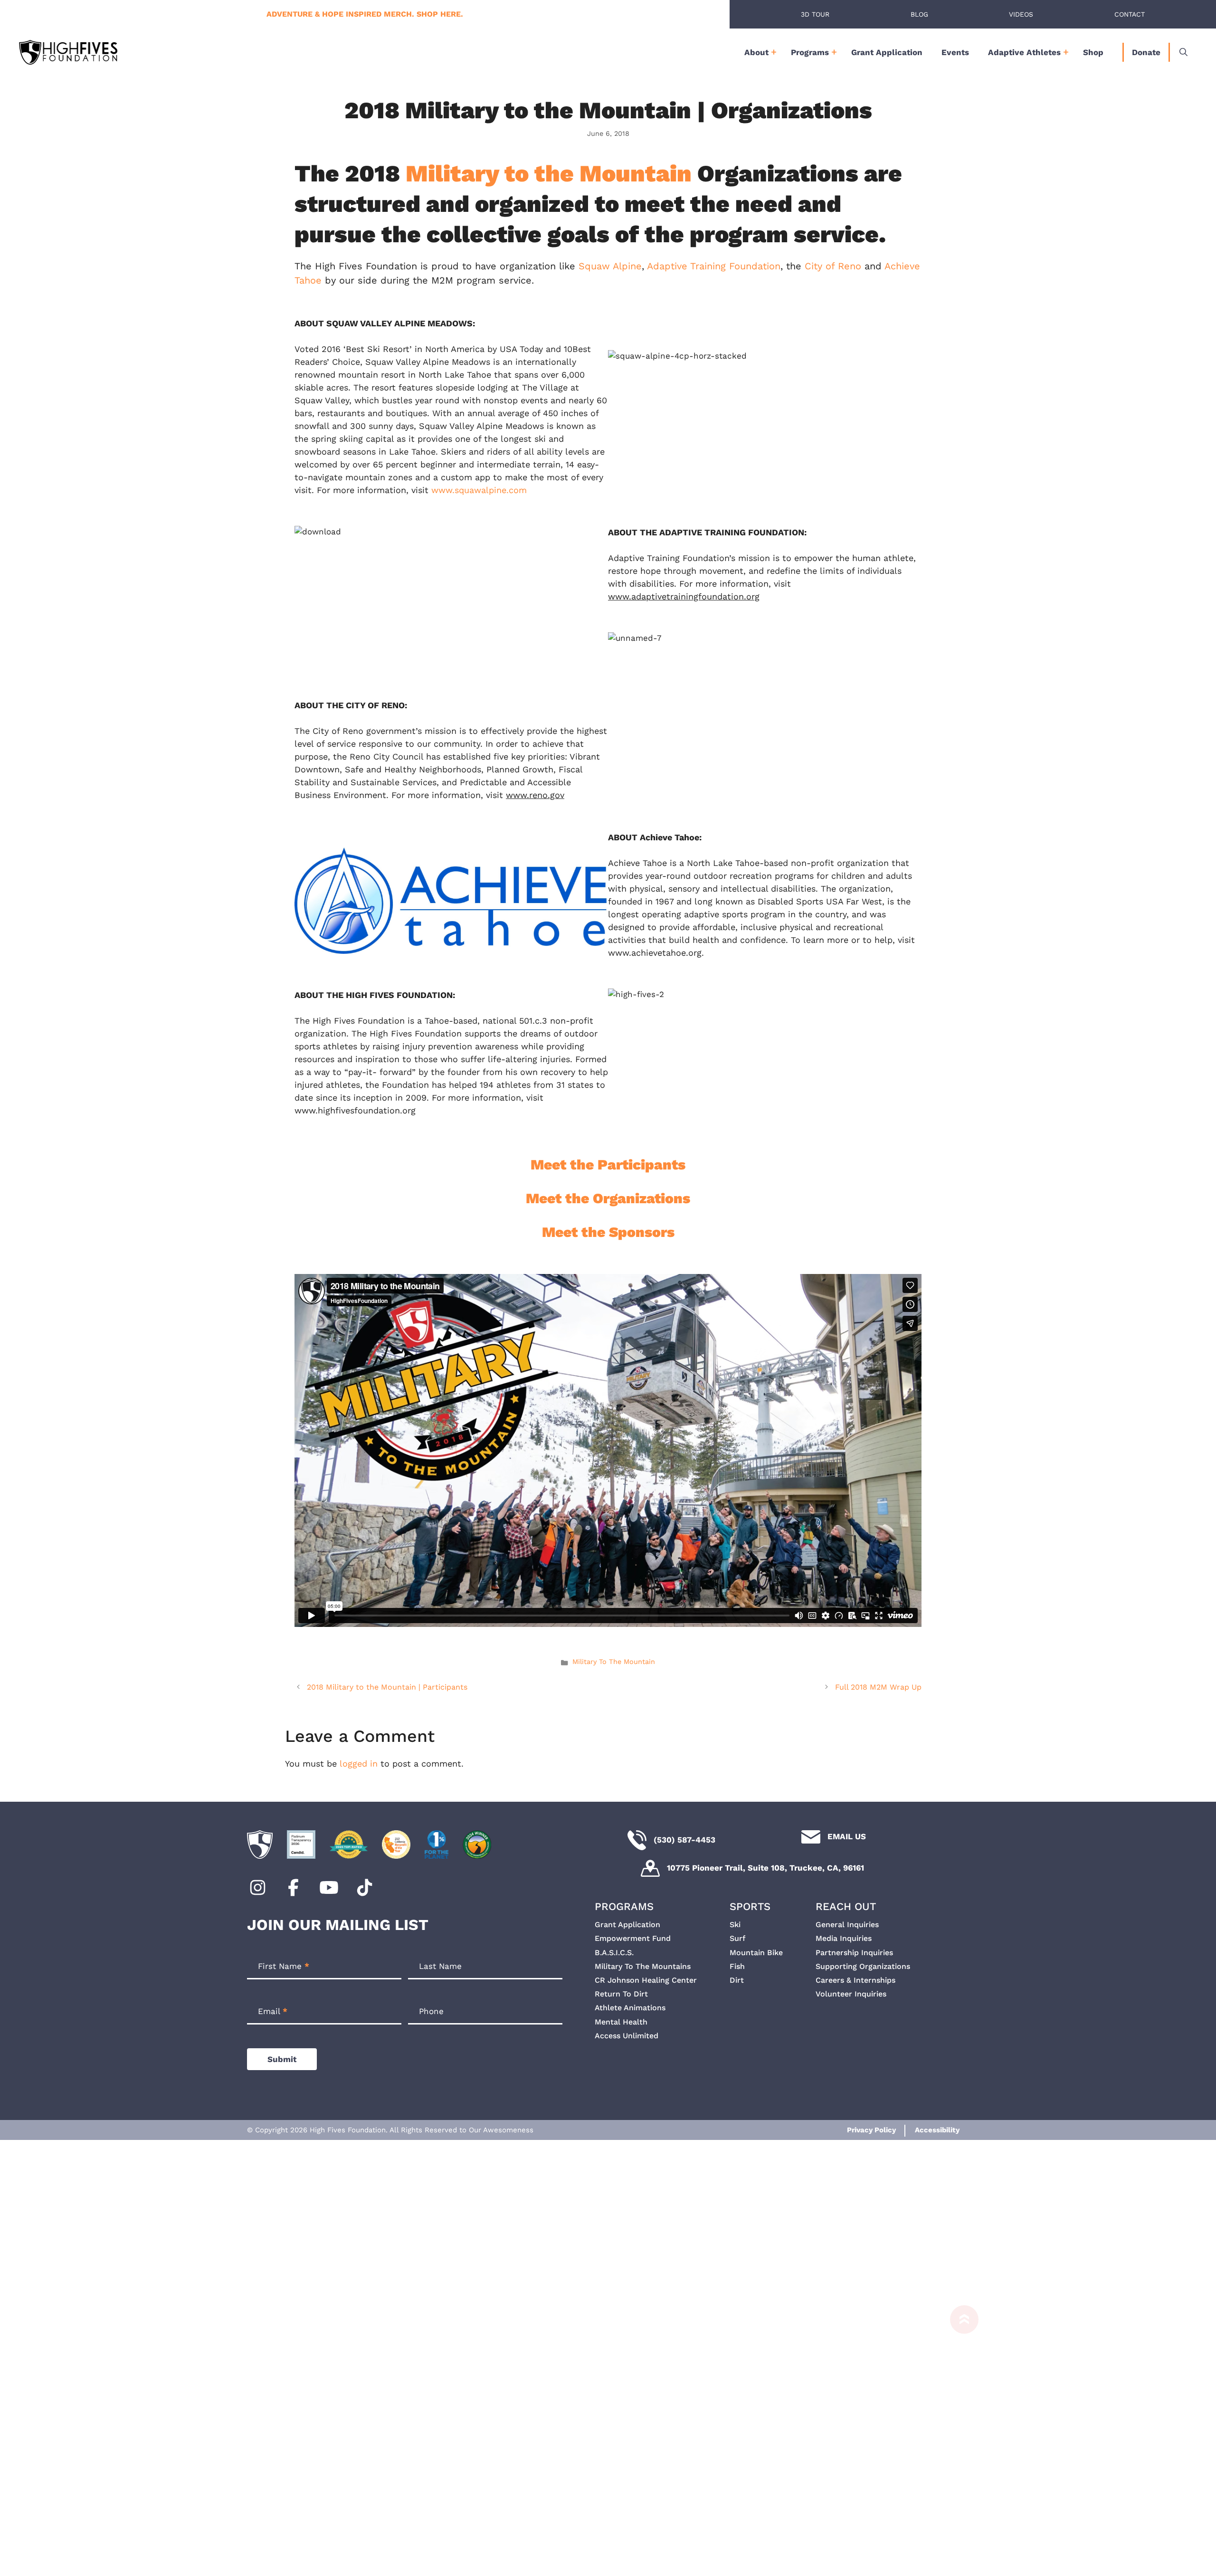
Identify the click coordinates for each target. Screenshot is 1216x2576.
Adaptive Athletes (1024, 52)
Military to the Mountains (643, 1966)
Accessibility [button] (937, 2130)
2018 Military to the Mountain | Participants (387, 1687)
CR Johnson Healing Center (646, 1980)
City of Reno (833, 266)
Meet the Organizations (608, 1198)
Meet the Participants (608, 1164)
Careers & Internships (855, 1980)
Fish (737, 1966)
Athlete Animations (630, 2008)
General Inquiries (847, 1925)
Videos (1021, 14)
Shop (1093, 52)
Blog (919, 14)
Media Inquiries (844, 1938)
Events (955, 52)
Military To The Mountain (614, 1662)
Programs (810, 52)
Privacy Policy (871, 2130)
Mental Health (621, 2022)
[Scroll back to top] (959, 2436)
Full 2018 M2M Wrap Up (878, 1687)
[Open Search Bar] (1183, 52)
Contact (1130, 14)
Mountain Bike (756, 1953)
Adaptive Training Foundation (714, 266)
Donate (1146, 52)
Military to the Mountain (549, 173)
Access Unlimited (627, 2036)
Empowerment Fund (633, 1938)
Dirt (737, 1980)
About (756, 52)
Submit (282, 2059)
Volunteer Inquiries (851, 1994)
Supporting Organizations (863, 1966)
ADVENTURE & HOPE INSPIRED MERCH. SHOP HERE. (365, 14)
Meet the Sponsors (608, 1232)
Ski (735, 1925)
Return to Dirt (621, 1994)
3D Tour (815, 14)
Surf (737, 1938)
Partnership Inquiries (854, 1953)
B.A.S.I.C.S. (614, 1953)
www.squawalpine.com (479, 490)
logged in (359, 1763)
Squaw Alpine (610, 266)
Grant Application (887, 52)
